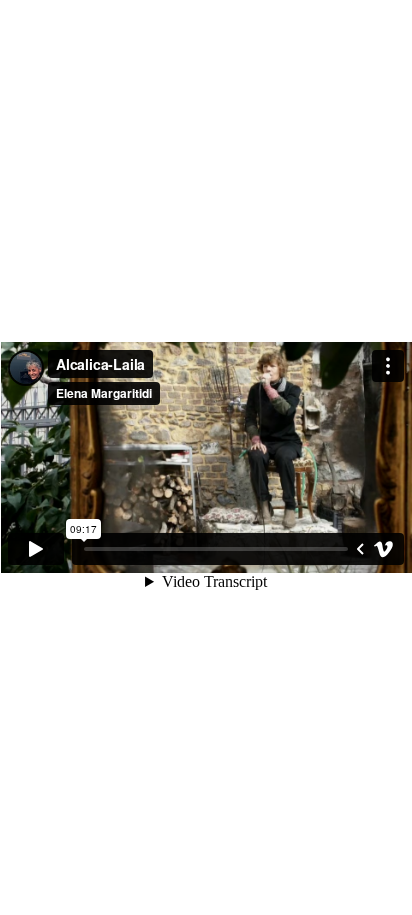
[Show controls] (360, 549)
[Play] (36, 549)
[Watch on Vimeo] (384, 549)
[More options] (388, 366)
